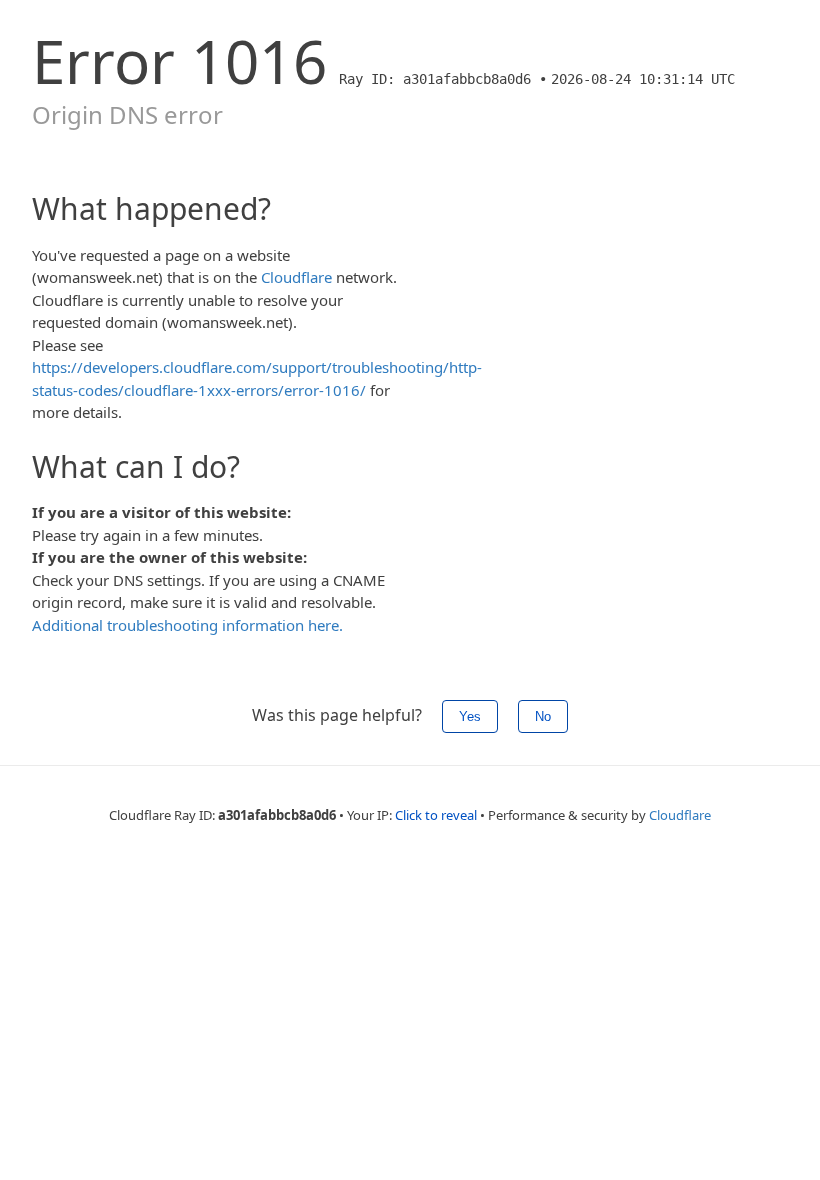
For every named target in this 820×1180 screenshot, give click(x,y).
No (543, 716)
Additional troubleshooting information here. (187, 625)
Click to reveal (436, 815)
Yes (470, 716)
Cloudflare (296, 277)
